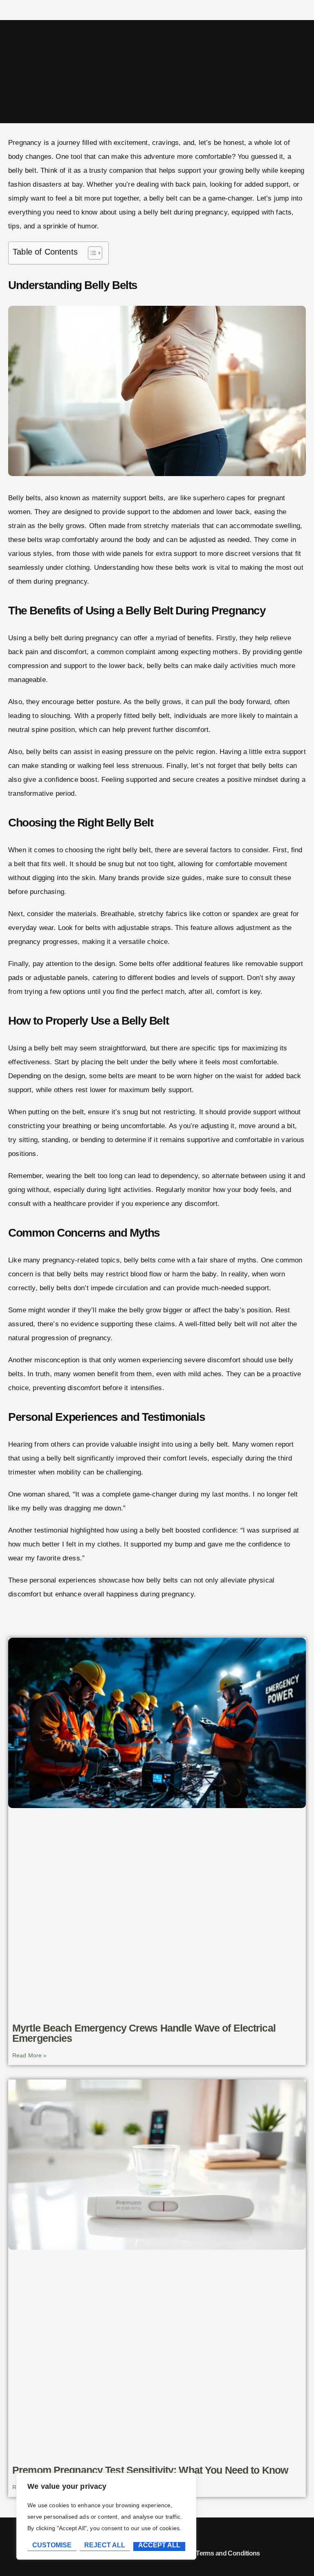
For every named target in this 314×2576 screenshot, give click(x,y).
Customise (52, 2545)
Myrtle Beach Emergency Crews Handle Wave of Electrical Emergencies (144, 2033)
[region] (106, 2516)
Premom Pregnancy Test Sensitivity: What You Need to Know (150, 2470)
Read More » (30, 2055)
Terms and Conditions (228, 2553)
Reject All (105, 2545)
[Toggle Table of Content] (91, 253)
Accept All (159, 2545)
